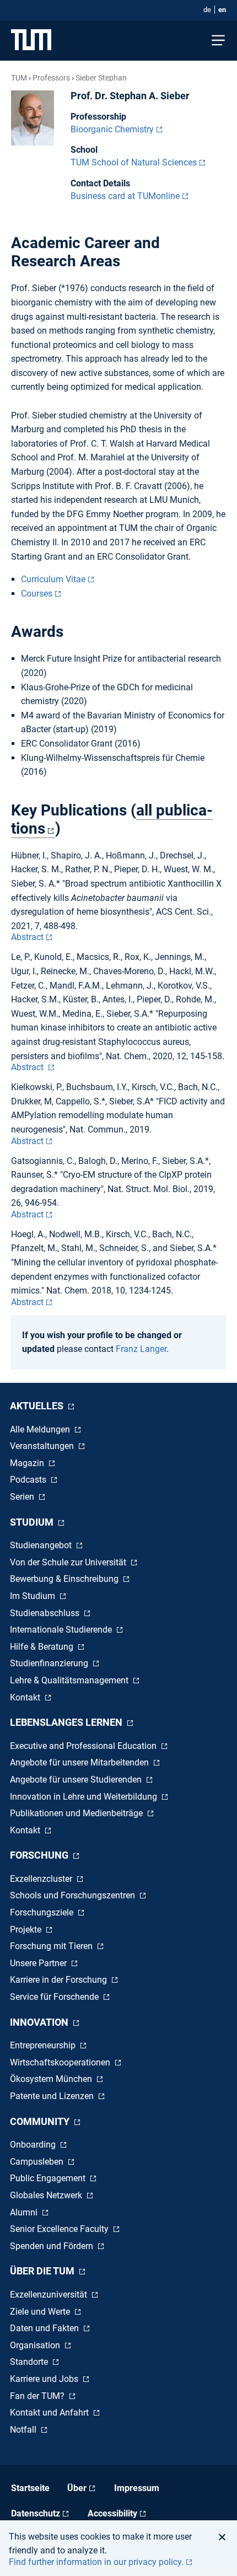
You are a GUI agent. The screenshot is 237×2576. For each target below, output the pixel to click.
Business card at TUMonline (125, 196)
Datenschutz (36, 2513)
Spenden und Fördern (53, 2246)
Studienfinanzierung (50, 1663)
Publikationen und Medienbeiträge (77, 1813)
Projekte (27, 1930)
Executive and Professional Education (84, 1746)
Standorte (30, 2362)
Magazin (28, 1463)
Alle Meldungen (41, 1429)
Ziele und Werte (41, 2312)
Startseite (30, 2488)
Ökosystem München (52, 2079)
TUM (19, 78)
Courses (37, 594)
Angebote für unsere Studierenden (77, 1780)
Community (41, 2121)
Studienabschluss (46, 1613)
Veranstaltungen (43, 1446)
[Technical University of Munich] (31, 41)
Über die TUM (43, 2271)
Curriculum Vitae (53, 579)
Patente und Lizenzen (53, 2096)
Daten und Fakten (45, 2328)
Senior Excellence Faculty (60, 2229)
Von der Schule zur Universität (69, 1562)
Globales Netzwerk (47, 2195)
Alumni (25, 2212)
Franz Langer (141, 1349)
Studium (33, 1522)
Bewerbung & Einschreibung (65, 1579)
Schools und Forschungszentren (74, 1895)
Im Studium (34, 1596)
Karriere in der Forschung (60, 1980)
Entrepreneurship (44, 2045)
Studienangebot (42, 1545)
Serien (23, 1497)
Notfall (24, 2430)
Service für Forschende (55, 1997)
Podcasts (29, 1480)
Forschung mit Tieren (52, 1946)
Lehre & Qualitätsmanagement (70, 1680)
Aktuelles (38, 1406)
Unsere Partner (39, 1963)
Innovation (40, 2022)
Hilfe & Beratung (43, 1647)
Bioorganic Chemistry (112, 129)
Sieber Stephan (101, 78)
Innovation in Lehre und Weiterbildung (85, 1797)
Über (77, 2488)
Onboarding (34, 2145)
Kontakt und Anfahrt (50, 2413)
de (207, 10)
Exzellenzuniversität (50, 2295)
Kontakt (26, 1697)
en (222, 10)
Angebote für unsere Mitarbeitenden (80, 1762)
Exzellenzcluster (42, 1879)
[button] (225, 2537)
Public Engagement (49, 2178)
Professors (51, 78)
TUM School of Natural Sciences (134, 162)
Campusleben (38, 2162)
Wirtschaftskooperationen (61, 2062)
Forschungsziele (43, 1912)
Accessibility (112, 2513)
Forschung (40, 1855)
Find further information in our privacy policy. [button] (96, 2562)
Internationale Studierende (62, 1630)
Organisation (36, 2345)
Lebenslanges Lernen (67, 1722)
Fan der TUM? (38, 2396)
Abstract (27, 937)
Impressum (137, 2488)
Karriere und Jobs (45, 2379)
